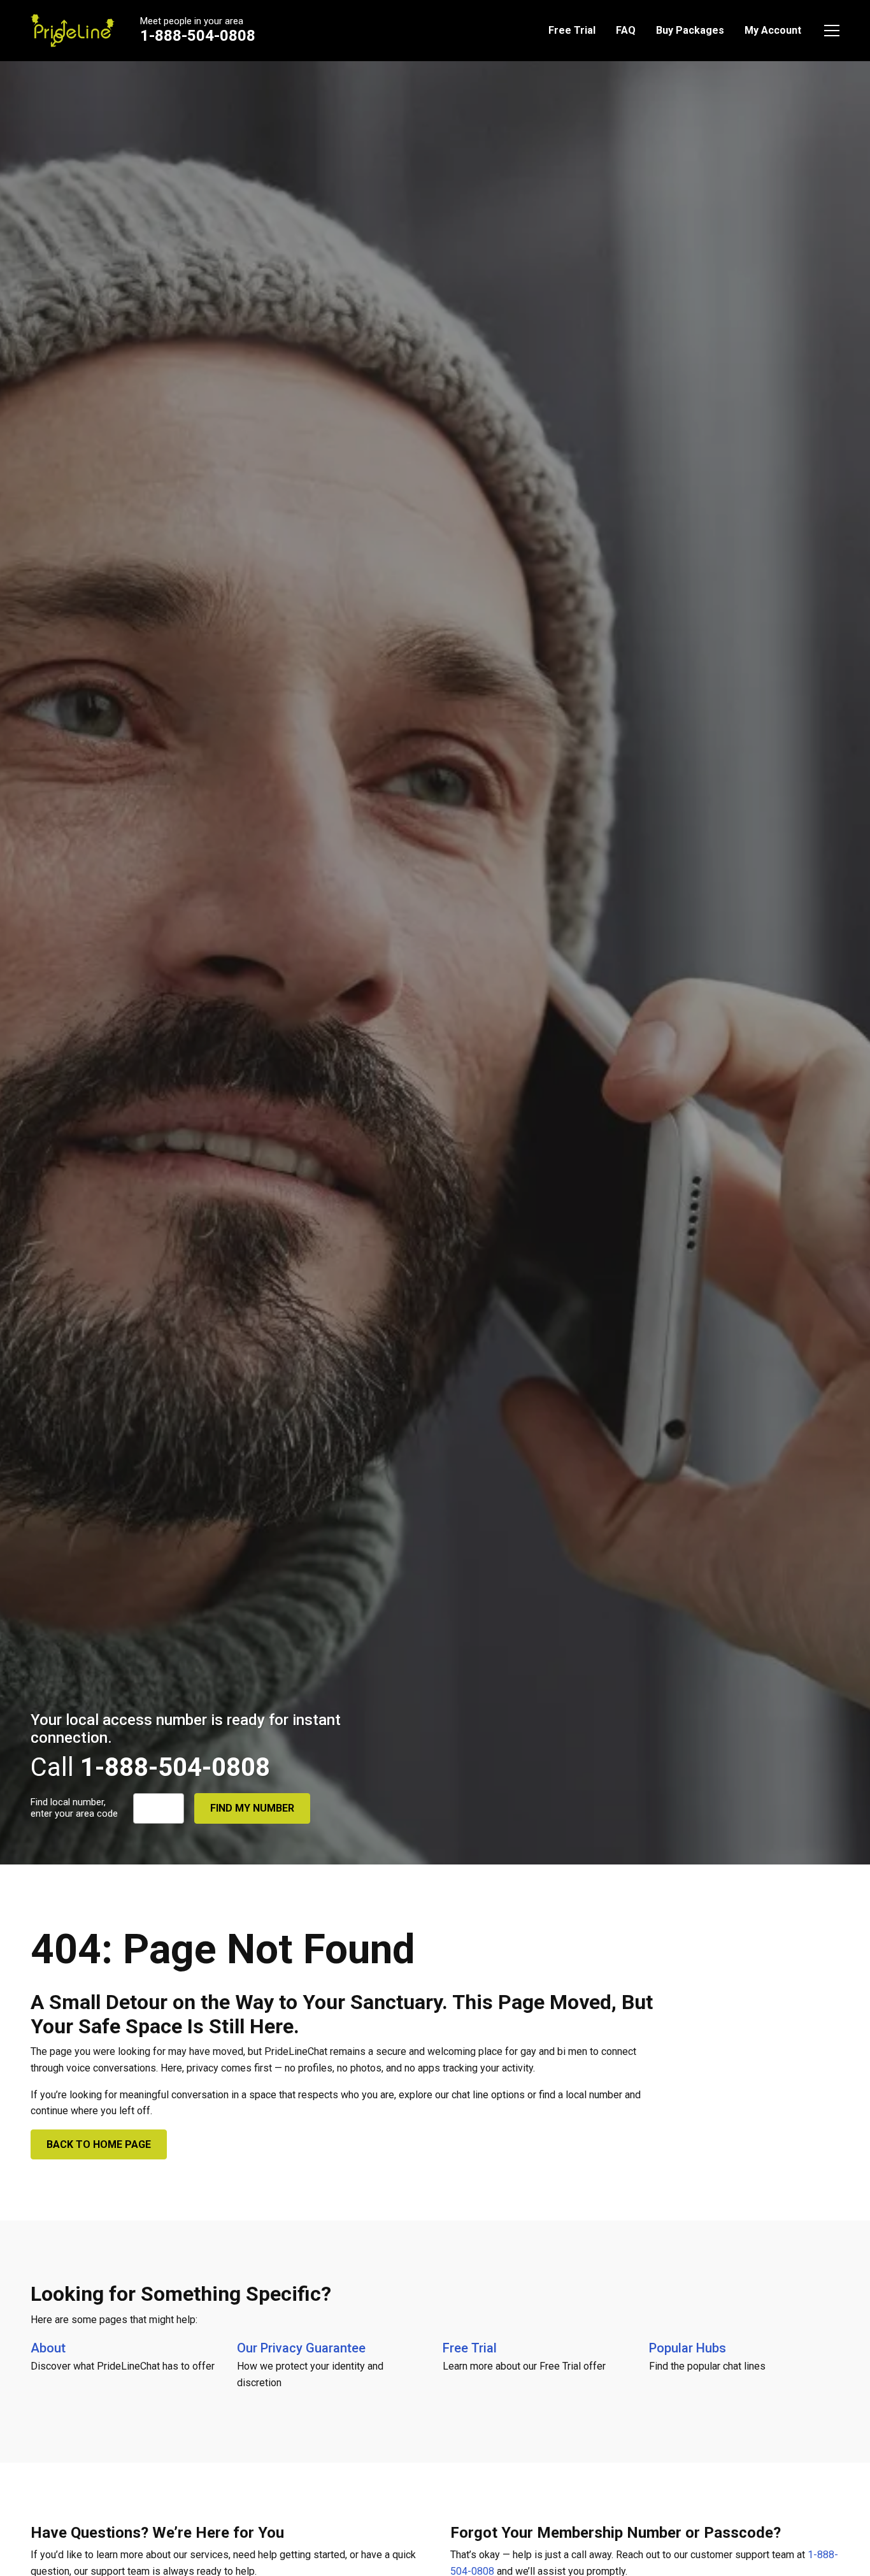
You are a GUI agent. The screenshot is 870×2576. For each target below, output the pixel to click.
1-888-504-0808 (198, 36)
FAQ (626, 30)
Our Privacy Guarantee (301, 2348)
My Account (773, 30)
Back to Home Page (99, 2144)
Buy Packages (690, 30)
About (48, 2348)
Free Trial (572, 30)
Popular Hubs (688, 2348)
